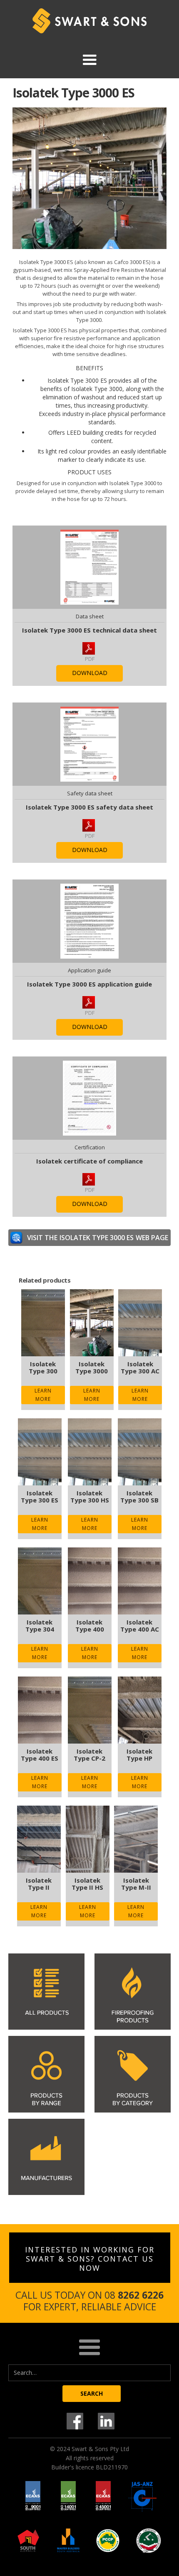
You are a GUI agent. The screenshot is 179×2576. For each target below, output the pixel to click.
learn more (43, 1395)
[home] (89, 21)
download (90, 673)
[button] (89, 60)
